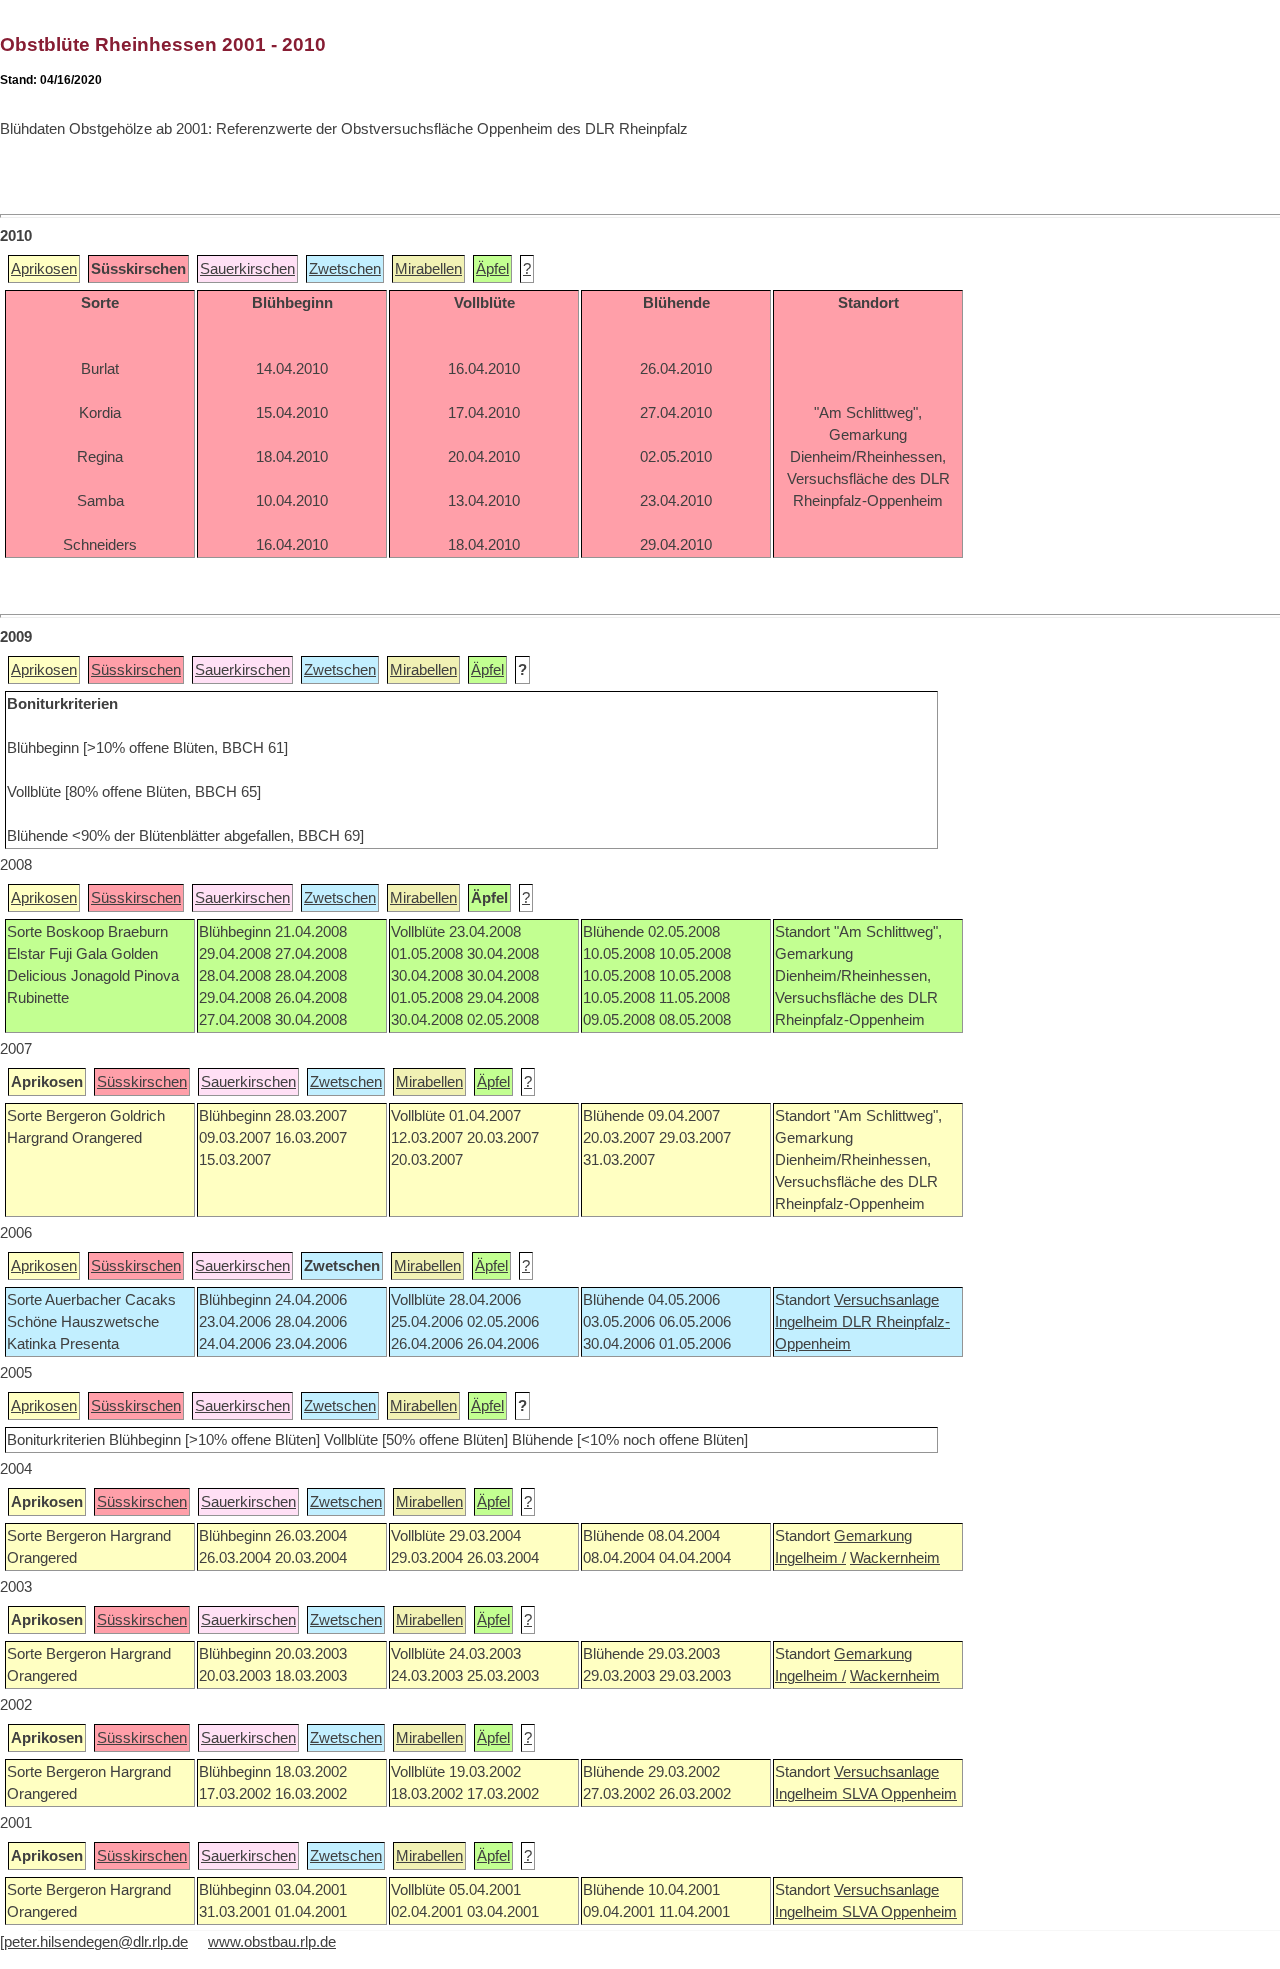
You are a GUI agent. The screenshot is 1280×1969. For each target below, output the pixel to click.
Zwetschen (345, 269)
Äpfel (492, 269)
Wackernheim (895, 1558)
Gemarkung (873, 1536)
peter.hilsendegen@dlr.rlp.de (96, 1942)
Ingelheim (808, 1322)
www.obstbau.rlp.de (272, 1942)
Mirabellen (428, 269)
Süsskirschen (136, 670)
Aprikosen (44, 269)
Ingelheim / (810, 1558)
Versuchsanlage (886, 1300)
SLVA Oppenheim (899, 1794)
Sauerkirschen (247, 269)
